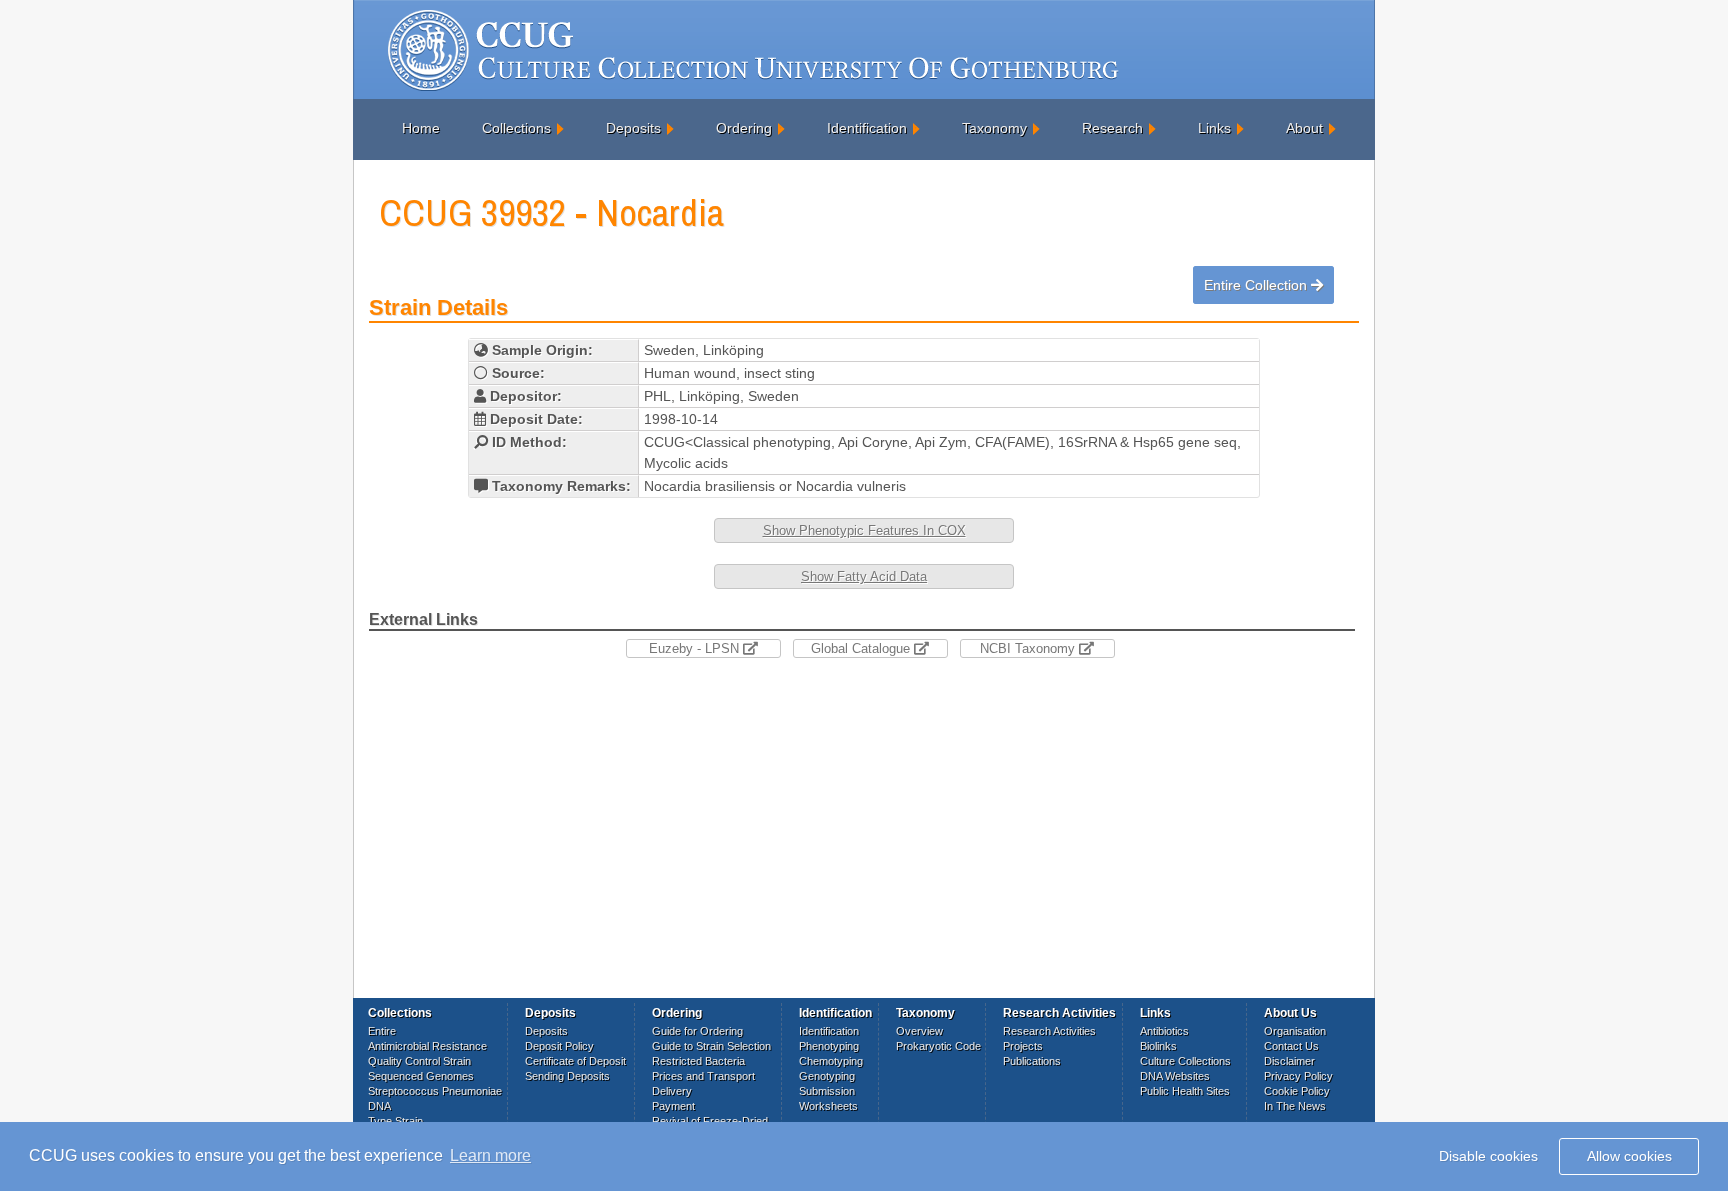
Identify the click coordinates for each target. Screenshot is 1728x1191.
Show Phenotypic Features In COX (864, 530)
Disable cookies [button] (1488, 1156)
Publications (1032, 1061)
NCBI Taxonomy (1029, 648)
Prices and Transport (703, 1076)
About (1304, 128)
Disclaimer (1289, 1061)
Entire (382, 1031)
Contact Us (1291, 1046)
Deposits (633, 128)
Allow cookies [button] (1629, 1156)
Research (1112, 128)
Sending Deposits (567, 1076)
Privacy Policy (1298, 1076)
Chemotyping (831, 1061)
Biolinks (1158, 1046)
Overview (919, 1031)
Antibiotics (1164, 1031)
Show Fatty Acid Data (864, 576)
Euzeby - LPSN (696, 648)
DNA (379, 1106)
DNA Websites (1175, 1076)
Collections (516, 128)
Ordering (744, 128)
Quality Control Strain (419, 1061)
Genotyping (827, 1076)
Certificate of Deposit (575, 1061)
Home (421, 128)
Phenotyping (829, 1046)
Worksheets (828, 1106)
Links (1214, 128)
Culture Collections (1185, 1061)
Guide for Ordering (697, 1031)
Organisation (1295, 1031)
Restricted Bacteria (698, 1061)
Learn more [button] (490, 1155)
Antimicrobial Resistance (427, 1046)
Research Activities (1049, 1031)
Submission (827, 1091)
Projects (1023, 1046)
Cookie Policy (1297, 1091)
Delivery (672, 1091)
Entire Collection (1257, 285)
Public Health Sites (1185, 1091)
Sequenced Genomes (421, 1076)
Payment (673, 1106)
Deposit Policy (559, 1046)
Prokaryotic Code (938, 1046)
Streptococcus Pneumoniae (435, 1091)
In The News (1295, 1106)
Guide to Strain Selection (711, 1046)
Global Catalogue (862, 648)
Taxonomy (994, 128)
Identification (867, 128)
